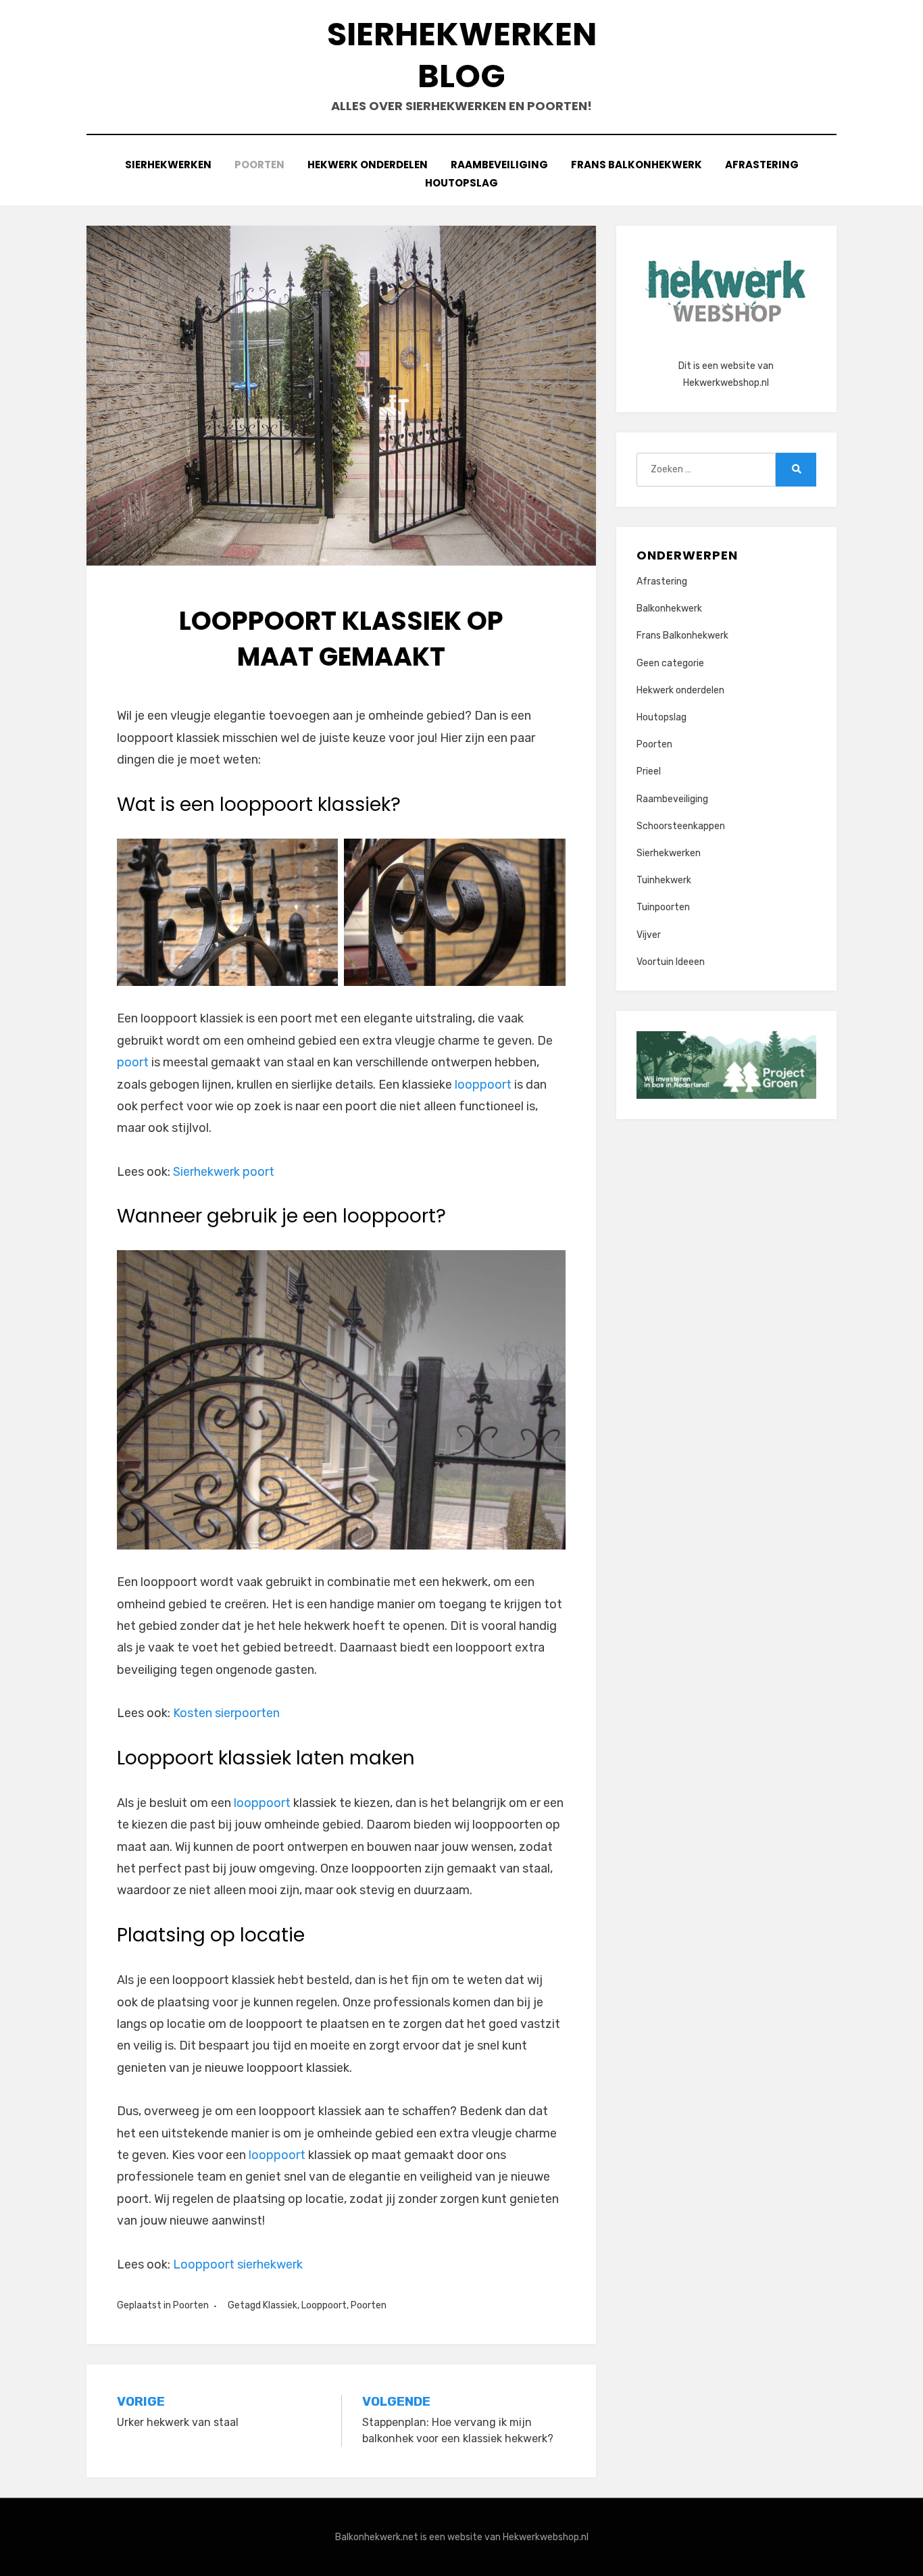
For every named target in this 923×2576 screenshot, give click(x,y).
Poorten (259, 165)
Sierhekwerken (168, 165)
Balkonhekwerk (669, 609)
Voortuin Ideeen (671, 962)
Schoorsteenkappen (681, 826)
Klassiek (280, 2305)
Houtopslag (461, 183)
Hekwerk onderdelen (368, 165)
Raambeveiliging (499, 165)
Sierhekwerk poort (224, 1172)
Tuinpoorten (663, 907)
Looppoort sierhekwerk (238, 2264)
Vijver (649, 935)
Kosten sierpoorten (226, 1713)
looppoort (483, 1085)
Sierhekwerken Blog (462, 55)
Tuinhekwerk (664, 880)
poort (133, 1062)
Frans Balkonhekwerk (637, 165)
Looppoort (324, 2305)
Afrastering (762, 165)
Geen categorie (670, 663)
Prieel (649, 771)
